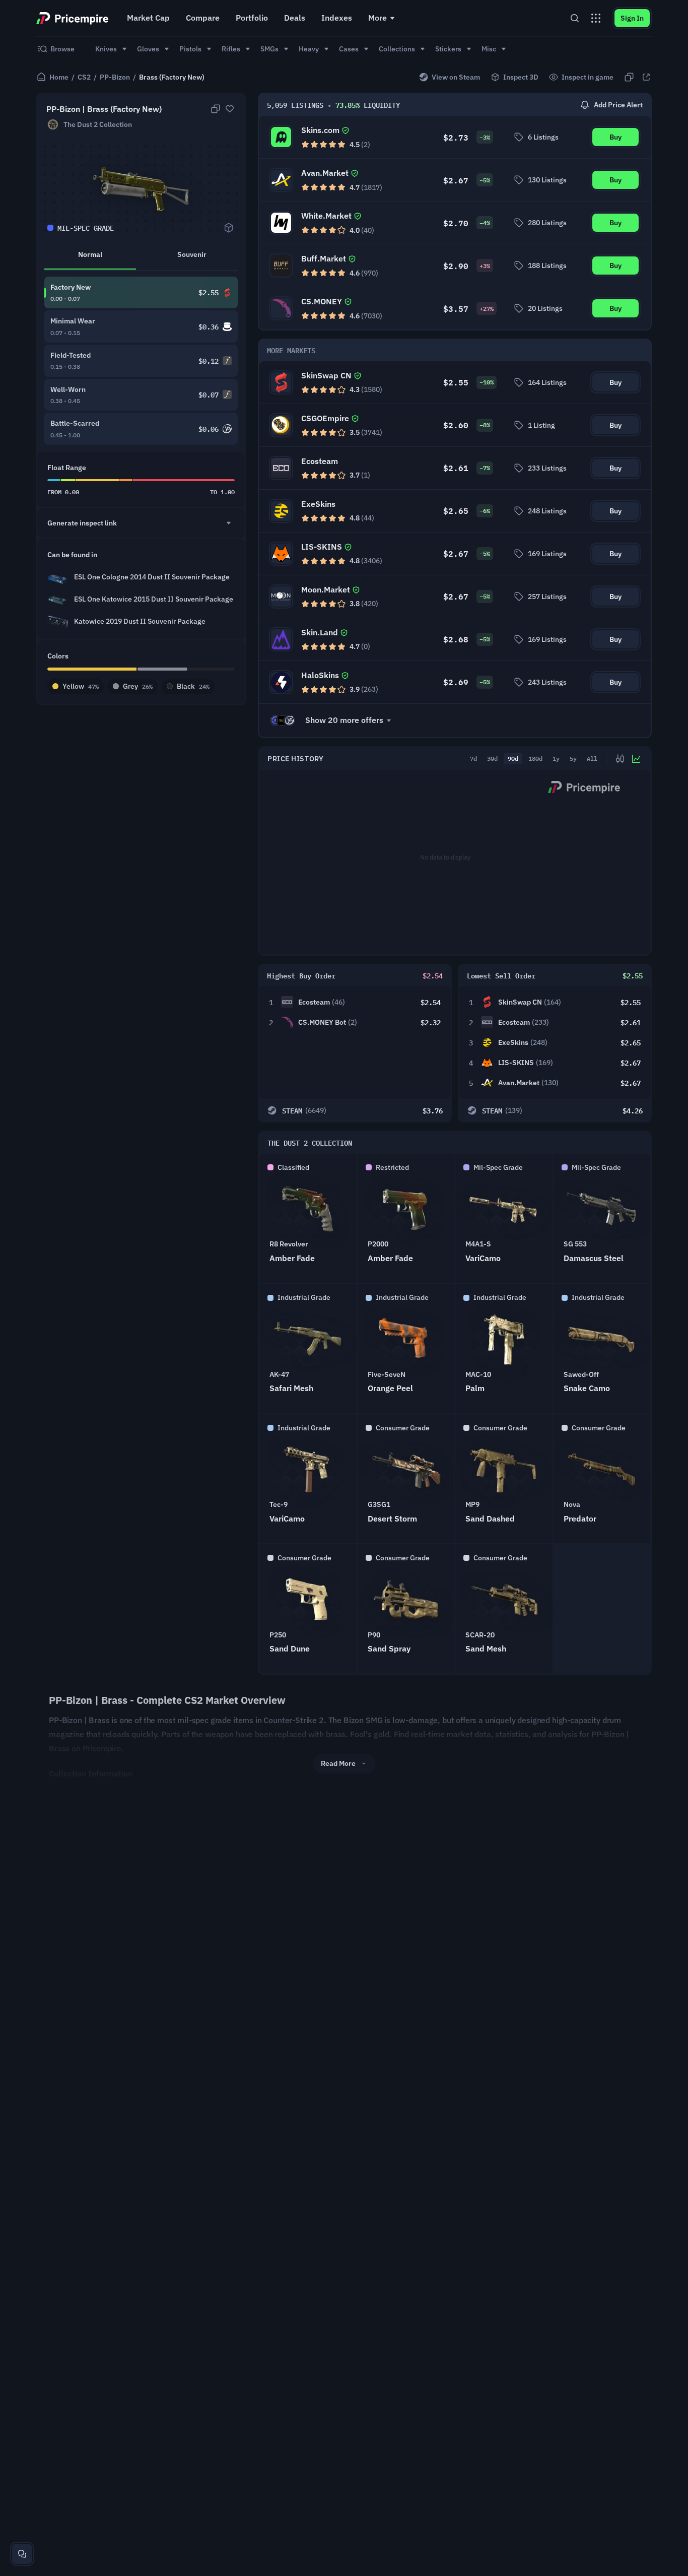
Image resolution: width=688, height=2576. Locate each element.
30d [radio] (492, 758)
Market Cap (148, 18)
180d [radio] (535, 758)
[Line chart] (636, 759)
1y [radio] (556, 758)
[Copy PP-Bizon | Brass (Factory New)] (216, 109)
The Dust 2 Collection (98, 124)
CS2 (84, 77)
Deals (295, 18)
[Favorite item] (230, 109)
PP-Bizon (115, 77)
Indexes (337, 18)
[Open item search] (575, 18)
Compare (203, 18)
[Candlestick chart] (620, 759)
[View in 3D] (229, 228)
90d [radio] (513, 758)
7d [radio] (473, 758)
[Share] (646, 77)
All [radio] (592, 758)
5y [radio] (573, 758)
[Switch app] (596, 18)
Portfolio (252, 18)
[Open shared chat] (22, 2554)
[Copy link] (629, 77)
